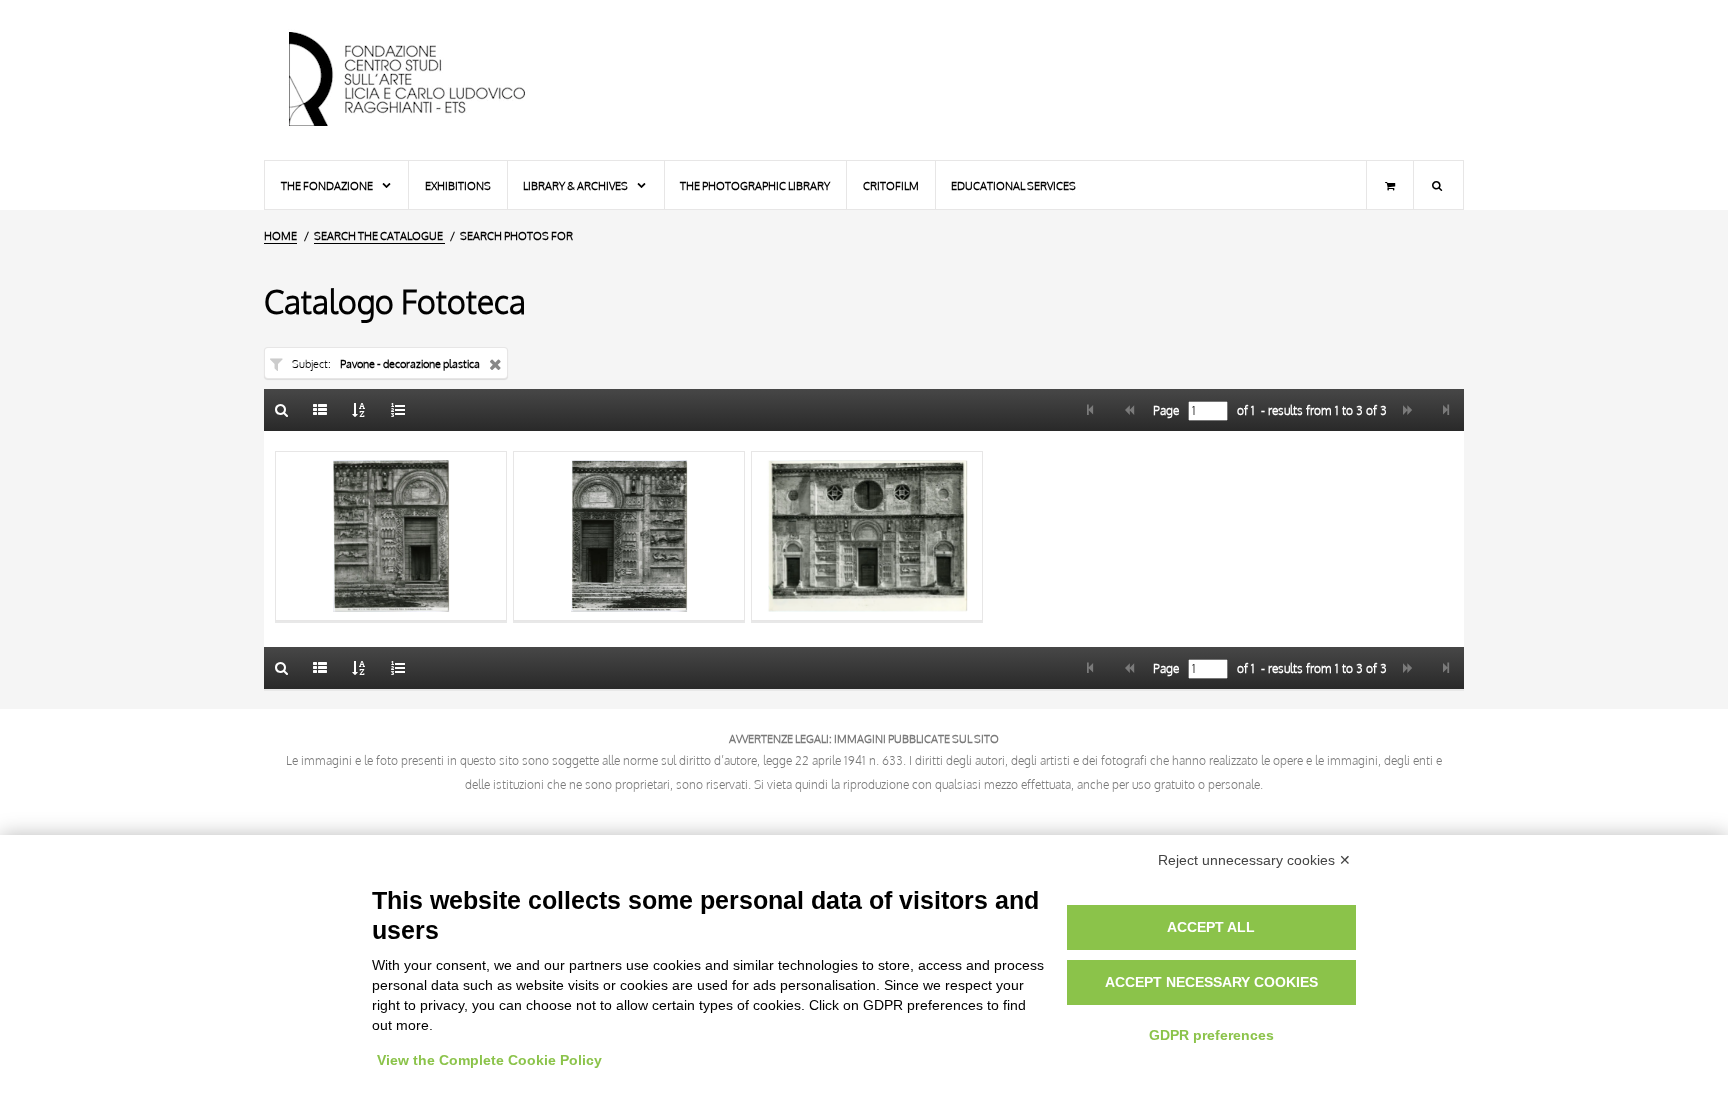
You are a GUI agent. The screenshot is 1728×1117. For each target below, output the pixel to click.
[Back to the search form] (282, 410)
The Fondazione (328, 185)
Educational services (1013, 185)
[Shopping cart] (1390, 185)
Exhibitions (458, 185)
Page (1164, 411)
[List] (321, 410)
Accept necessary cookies (1211, 982)
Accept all (1211, 927)
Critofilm (891, 185)
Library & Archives (576, 185)
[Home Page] (424, 80)
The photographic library (755, 185)
